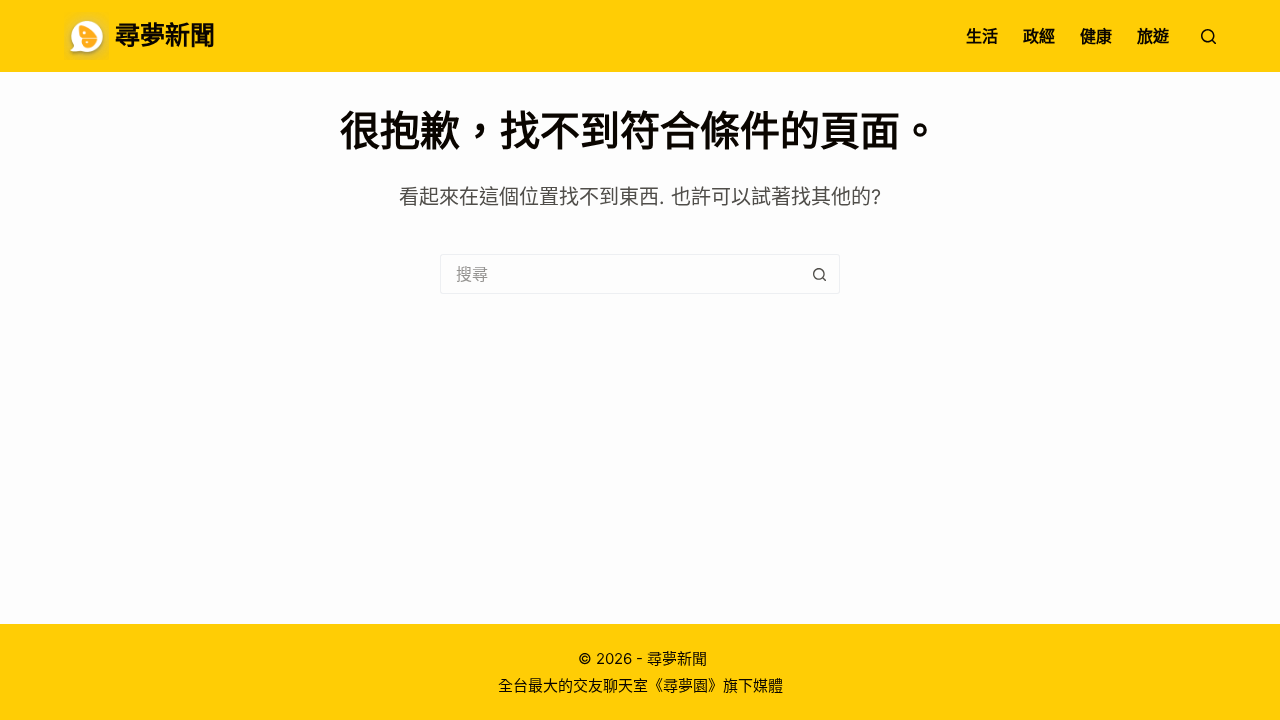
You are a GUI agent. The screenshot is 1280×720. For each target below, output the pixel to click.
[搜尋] (1208, 36)
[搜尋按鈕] (820, 274)
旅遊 (1153, 36)
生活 (982, 36)
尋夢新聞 (165, 35)
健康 (1096, 36)
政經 (1039, 36)
